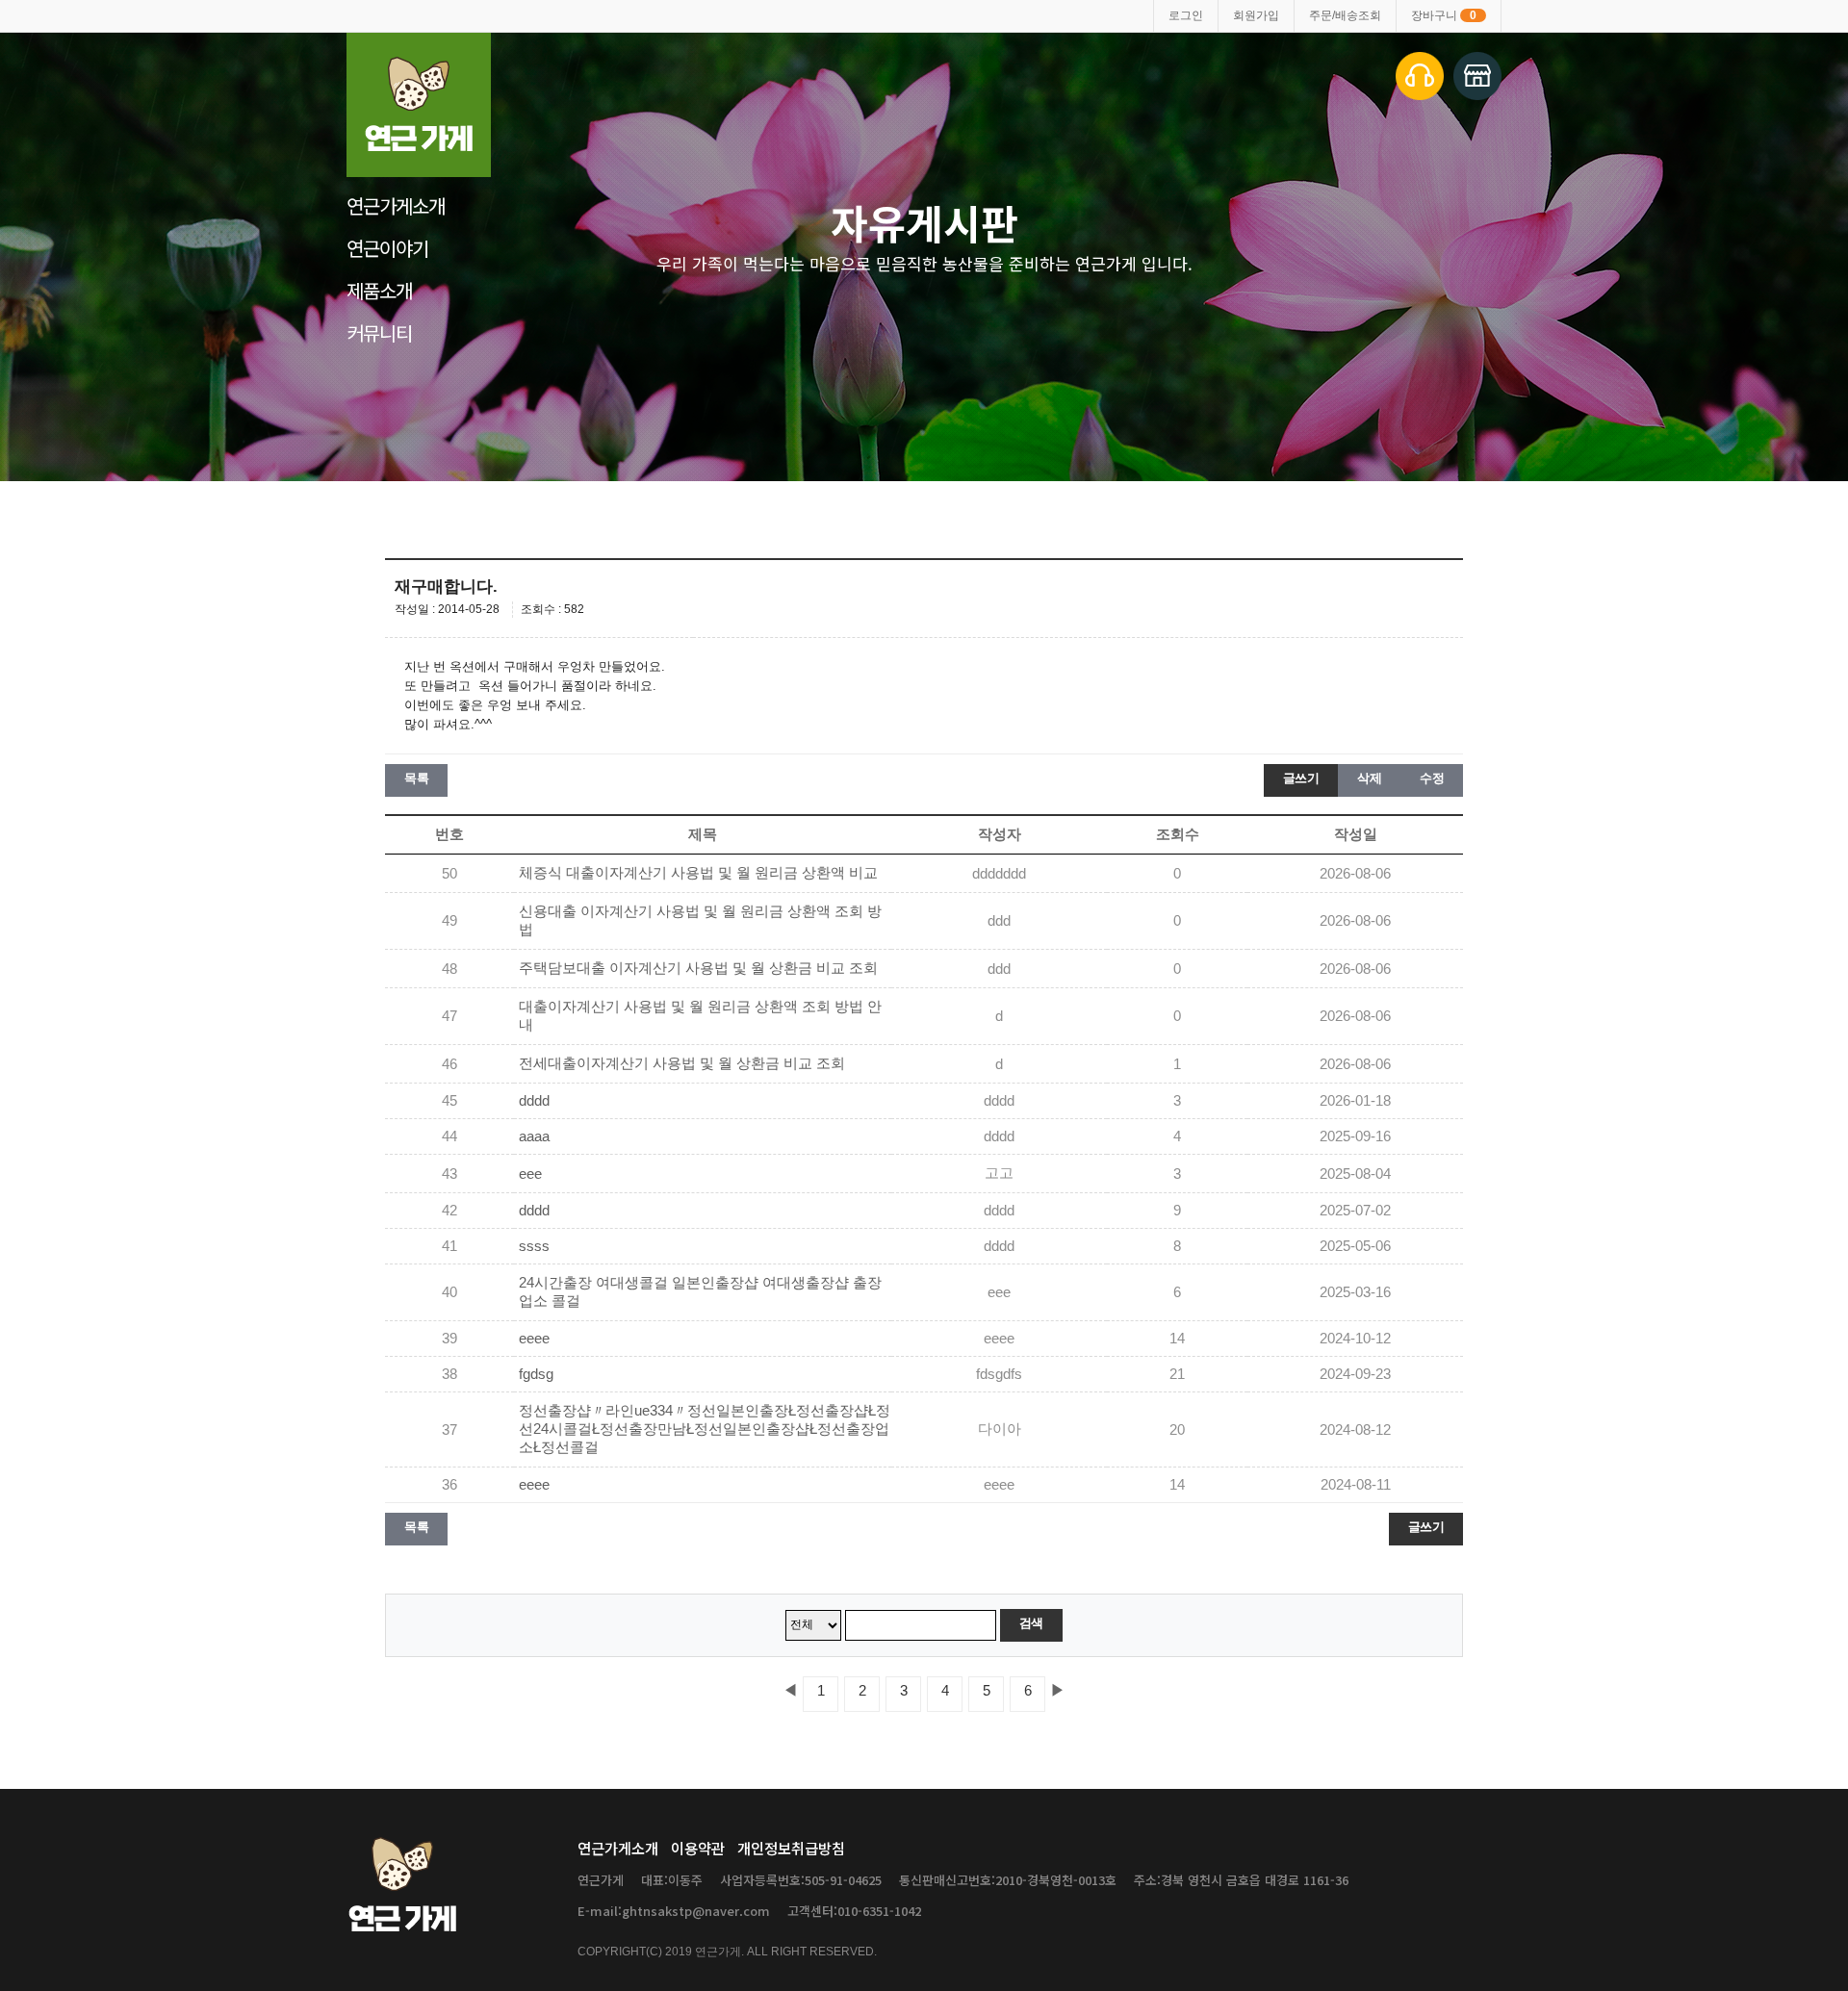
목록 (416, 778)
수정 (1432, 778)
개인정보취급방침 (791, 1848)
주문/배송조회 (1345, 15)
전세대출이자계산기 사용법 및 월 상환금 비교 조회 (682, 1063)
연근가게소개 (396, 205)
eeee (534, 1339)
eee (530, 1174)
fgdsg (536, 1374)
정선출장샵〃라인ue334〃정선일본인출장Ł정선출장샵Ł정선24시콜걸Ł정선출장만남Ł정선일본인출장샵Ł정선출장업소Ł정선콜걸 (705, 1429)
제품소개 (379, 290)
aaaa (534, 1136)
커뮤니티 (379, 332)
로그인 (1186, 15)
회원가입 (1256, 15)
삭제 (1369, 778)
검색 (1031, 1623)
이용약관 (698, 1848)
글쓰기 (1301, 778)
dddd (534, 1101)
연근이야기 (387, 248)
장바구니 (1444, 15)
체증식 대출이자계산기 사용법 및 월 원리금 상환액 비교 (698, 873)
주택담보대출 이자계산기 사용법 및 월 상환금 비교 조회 (698, 968)
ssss (534, 1246)
